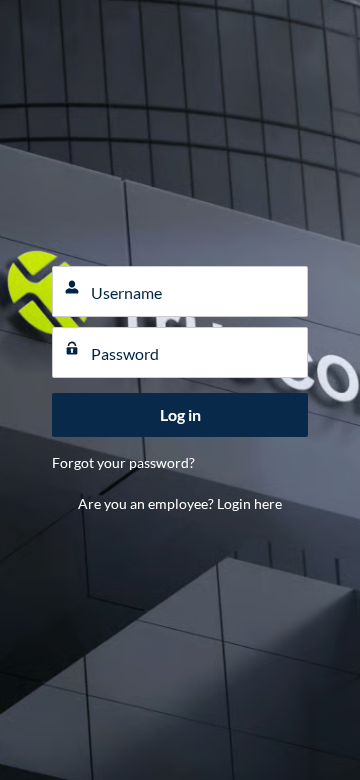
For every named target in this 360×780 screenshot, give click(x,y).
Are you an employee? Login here (180, 503)
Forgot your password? (123, 462)
